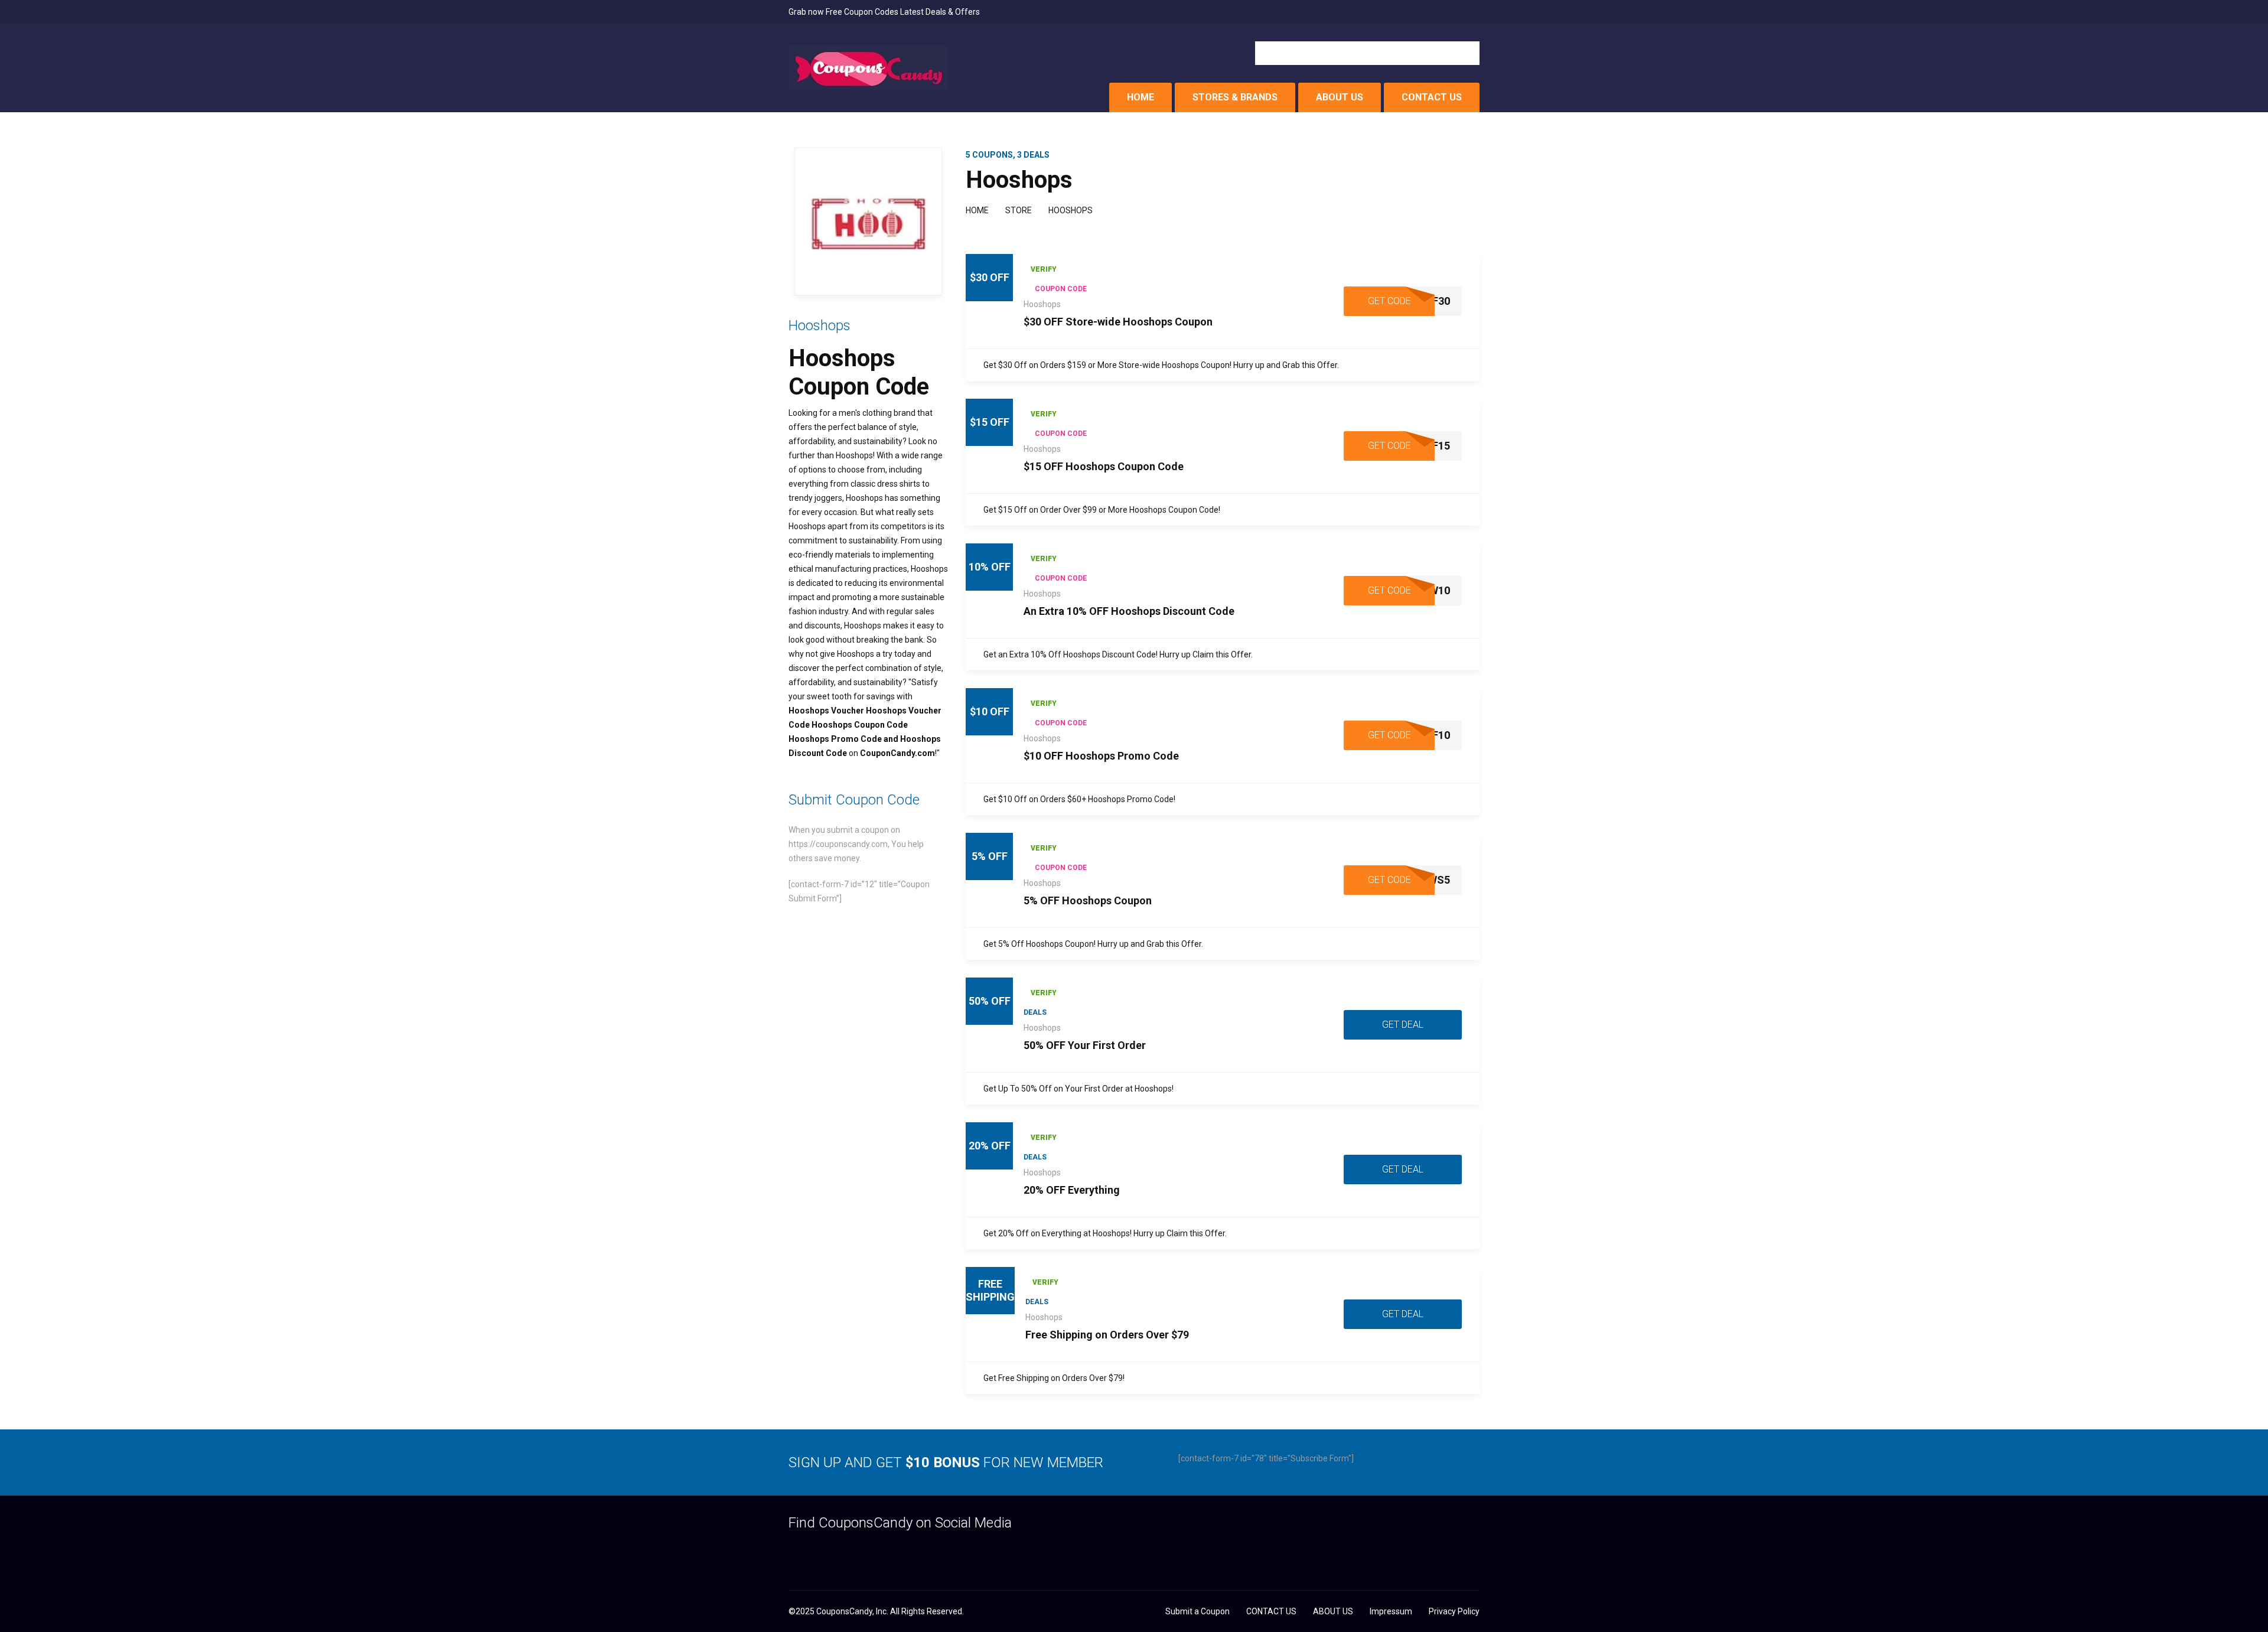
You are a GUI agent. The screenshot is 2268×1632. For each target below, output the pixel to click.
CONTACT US (1432, 97)
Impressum (1391, 1611)
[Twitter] (817, 1551)
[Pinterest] (863, 1551)
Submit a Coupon (1197, 1611)
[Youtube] (886, 1551)
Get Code (1389, 301)
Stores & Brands (1235, 97)
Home (977, 210)
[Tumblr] (840, 1551)
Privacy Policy (1454, 1611)
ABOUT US (1340, 97)
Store (1019, 210)
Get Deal (1403, 1025)
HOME (1140, 97)
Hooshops (1042, 304)
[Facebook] (794, 1551)
